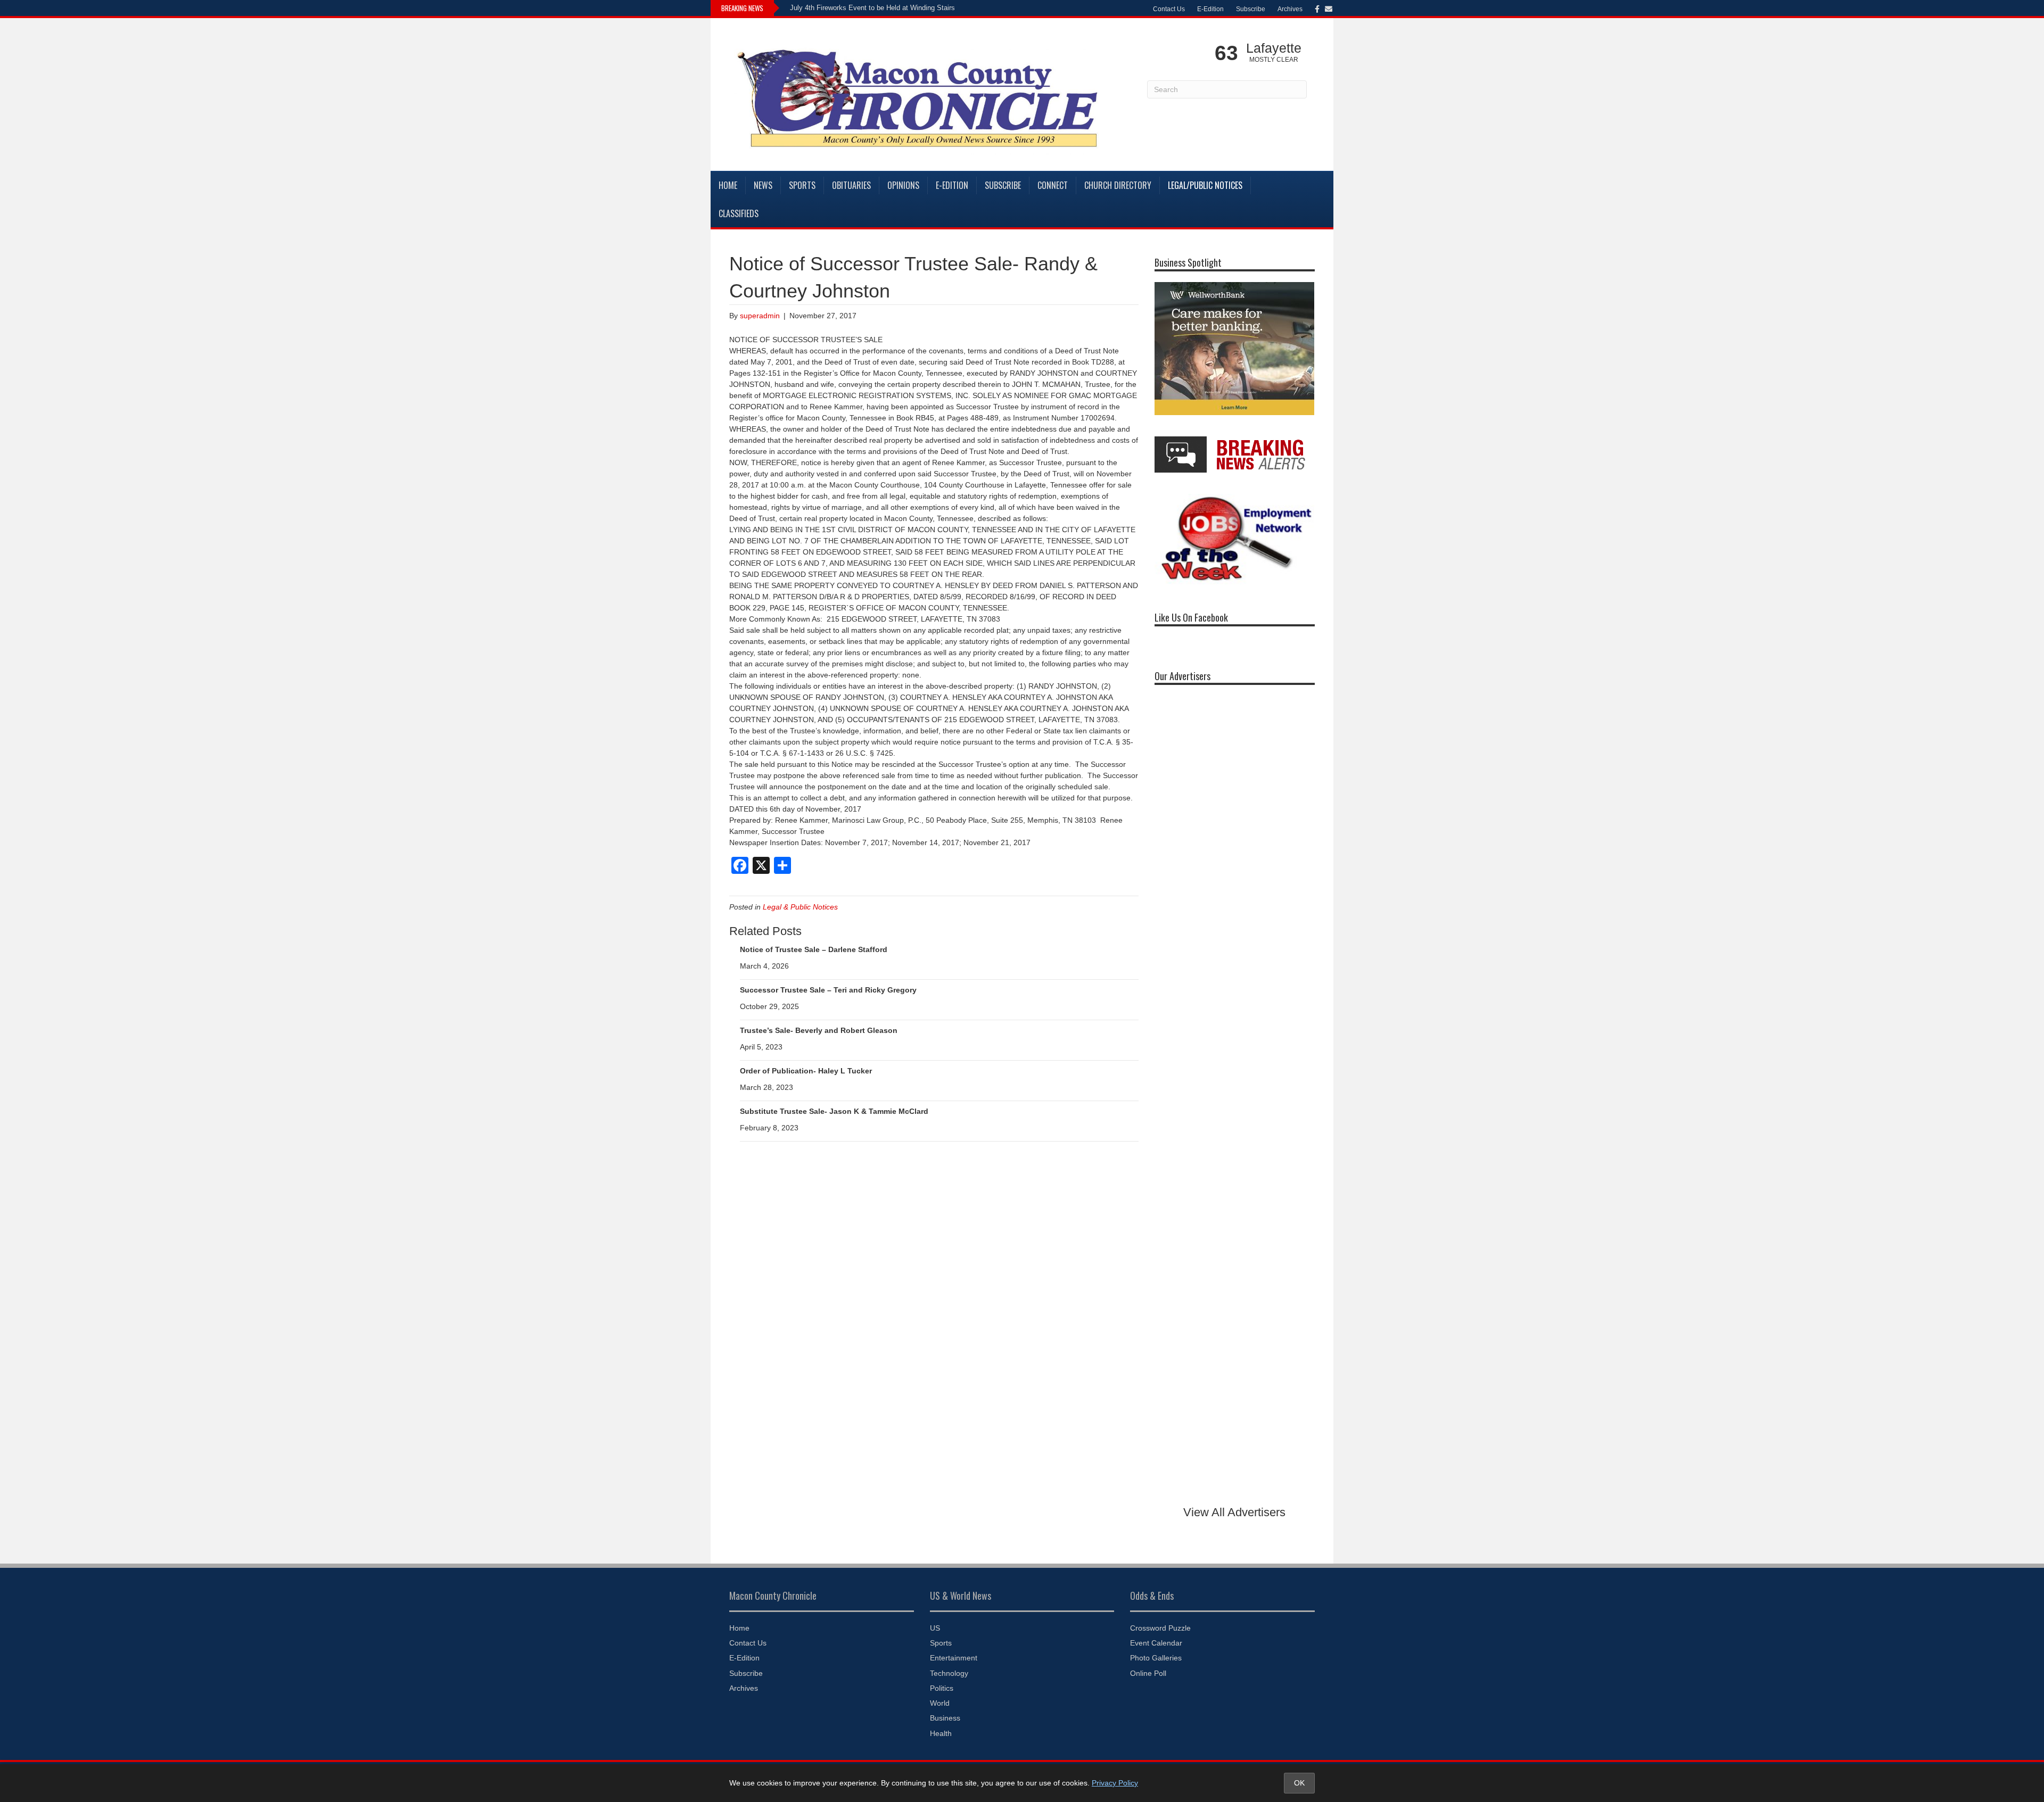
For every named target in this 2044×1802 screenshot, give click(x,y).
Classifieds (739, 213)
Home (728, 185)
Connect (1053, 185)
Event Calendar (1156, 1643)
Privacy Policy (1115, 1783)
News (763, 185)
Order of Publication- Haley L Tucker (806, 1071)
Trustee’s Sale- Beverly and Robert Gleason (819, 1030)
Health (941, 1733)
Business (945, 1718)
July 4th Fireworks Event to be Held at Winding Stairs (872, 8)
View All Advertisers (1234, 1512)
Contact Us (1169, 9)
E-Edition (1210, 9)
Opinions (903, 185)
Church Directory (1118, 185)
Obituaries (851, 185)
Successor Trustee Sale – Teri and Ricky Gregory (828, 990)
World (940, 1703)
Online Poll (1148, 1673)
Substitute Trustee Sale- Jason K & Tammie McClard (834, 1111)
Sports (802, 185)
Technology (949, 1673)
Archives (1290, 9)
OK (1299, 1783)
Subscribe (1251, 9)
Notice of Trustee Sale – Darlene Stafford (814, 949)
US (935, 1628)
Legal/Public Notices (1205, 185)
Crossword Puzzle (1160, 1628)
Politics (942, 1688)
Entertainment (954, 1658)
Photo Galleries (1156, 1658)
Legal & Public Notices (800, 907)
